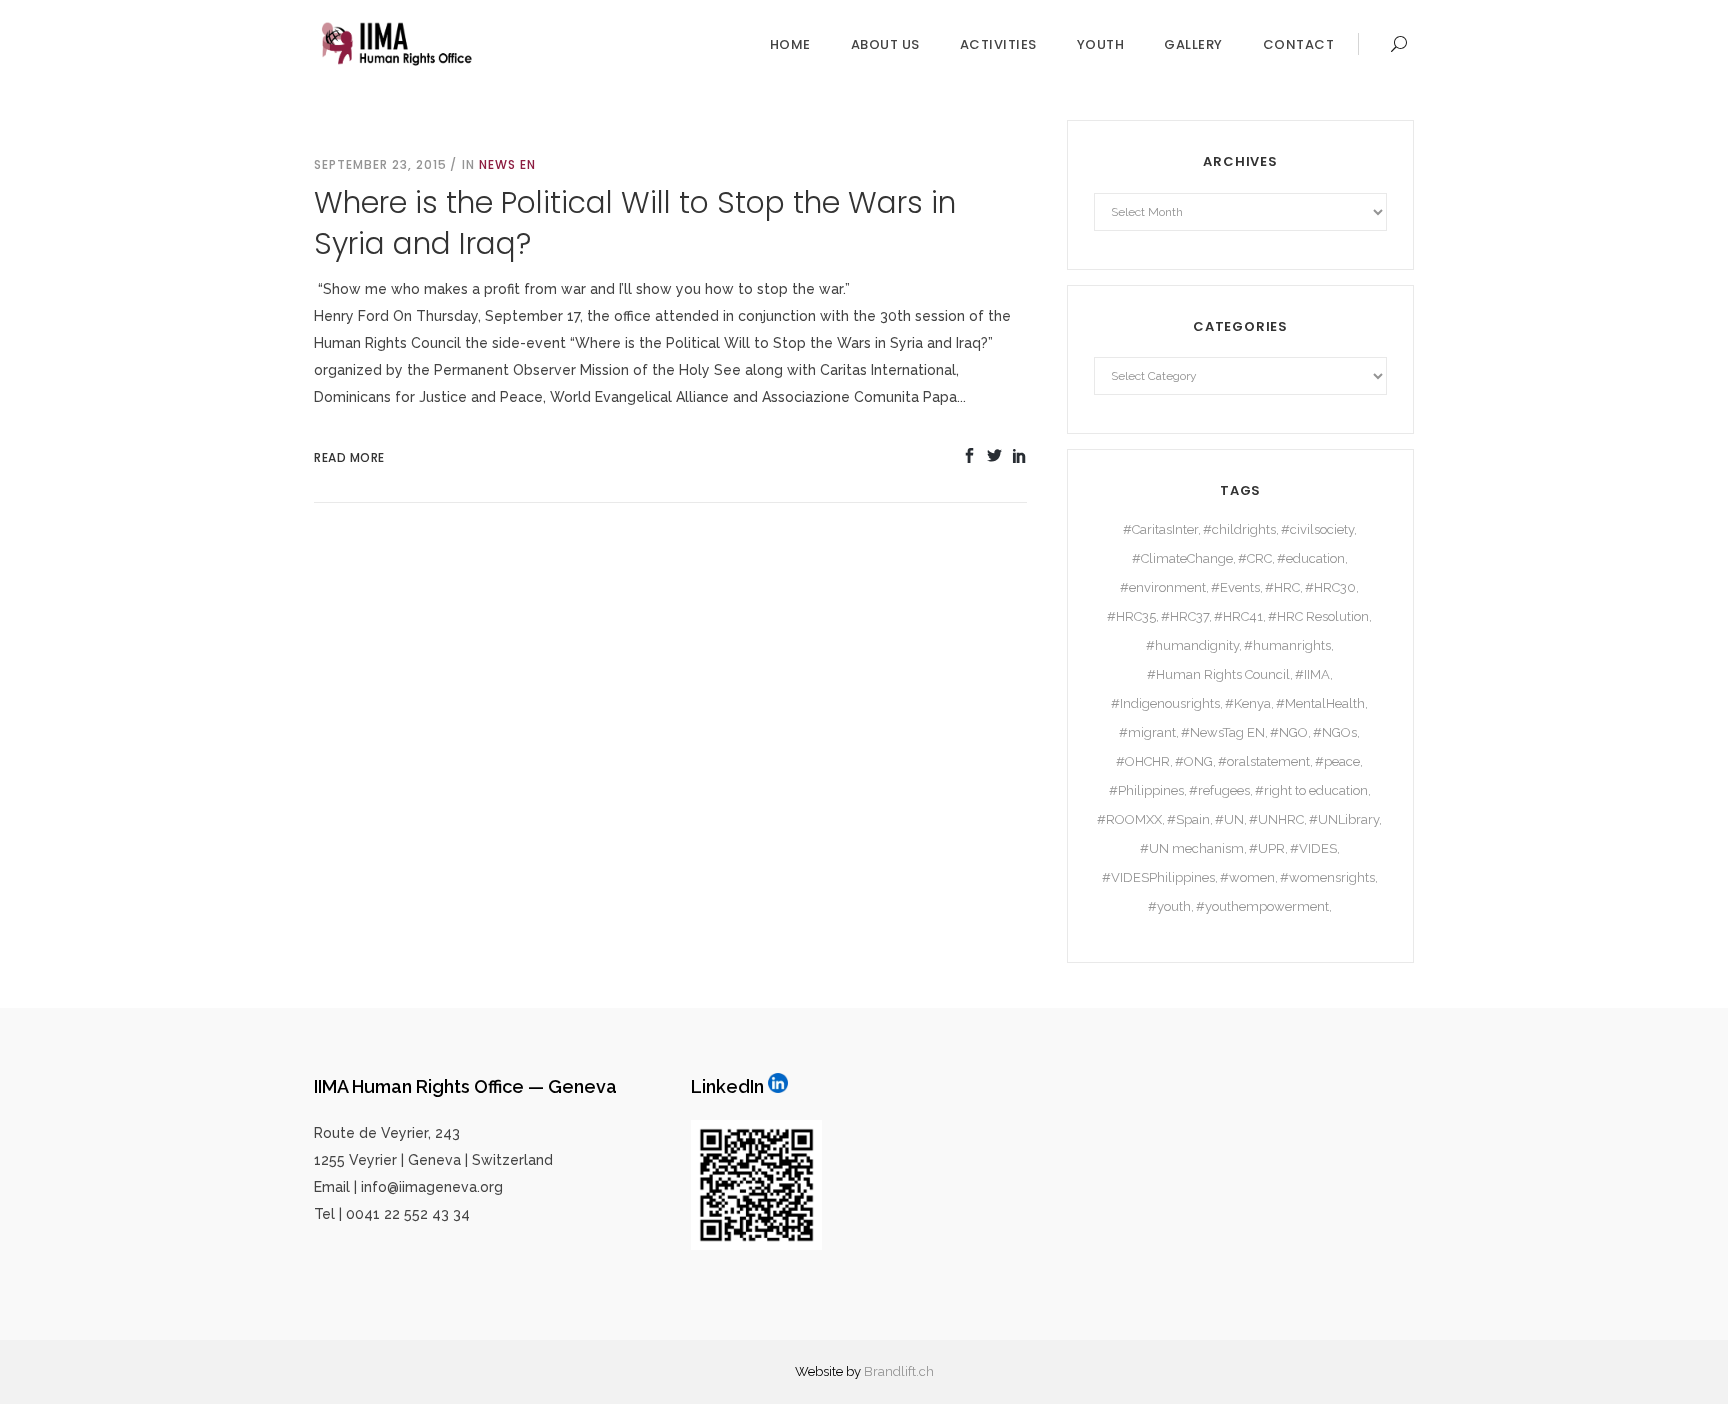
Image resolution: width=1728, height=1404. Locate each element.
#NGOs (1335, 732)
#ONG (1194, 761)
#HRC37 (1185, 616)
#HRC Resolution (1318, 616)
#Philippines (1146, 790)
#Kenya (1248, 703)
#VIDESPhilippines (1158, 877)
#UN (1229, 819)
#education (1311, 558)
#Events (1235, 587)
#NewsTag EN (1223, 732)
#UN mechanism (1192, 848)
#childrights (1239, 529)
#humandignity (1192, 645)
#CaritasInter (1160, 529)
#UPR (1267, 848)
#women (1247, 877)
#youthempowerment (1262, 906)
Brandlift (890, 1371)
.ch (925, 1371)
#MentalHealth (1320, 703)
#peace (1337, 761)
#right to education (1311, 790)
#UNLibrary (1344, 819)
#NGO (1289, 732)
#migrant (1147, 732)
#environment (1163, 587)
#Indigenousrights (1165, 703)
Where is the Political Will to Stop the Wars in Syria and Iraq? (635, 223)
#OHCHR (1143, 761)
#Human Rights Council (1218, 674)
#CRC (1255, 558)
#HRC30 (1330, 587)
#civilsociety (1317, 529)
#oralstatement (1264, 761)
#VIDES (1313, 848)
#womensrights (1327, 877)
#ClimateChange (1182, 558)
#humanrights (1287, 645)
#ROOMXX (1129, 819)
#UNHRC (1276, 819)
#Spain (1188, 819)
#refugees (1219, 790)
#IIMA (1312, 674)
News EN (507, 164)
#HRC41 (1238, 616)
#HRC (1282, 587)
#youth (1169, 906)
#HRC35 (1131, 616)
